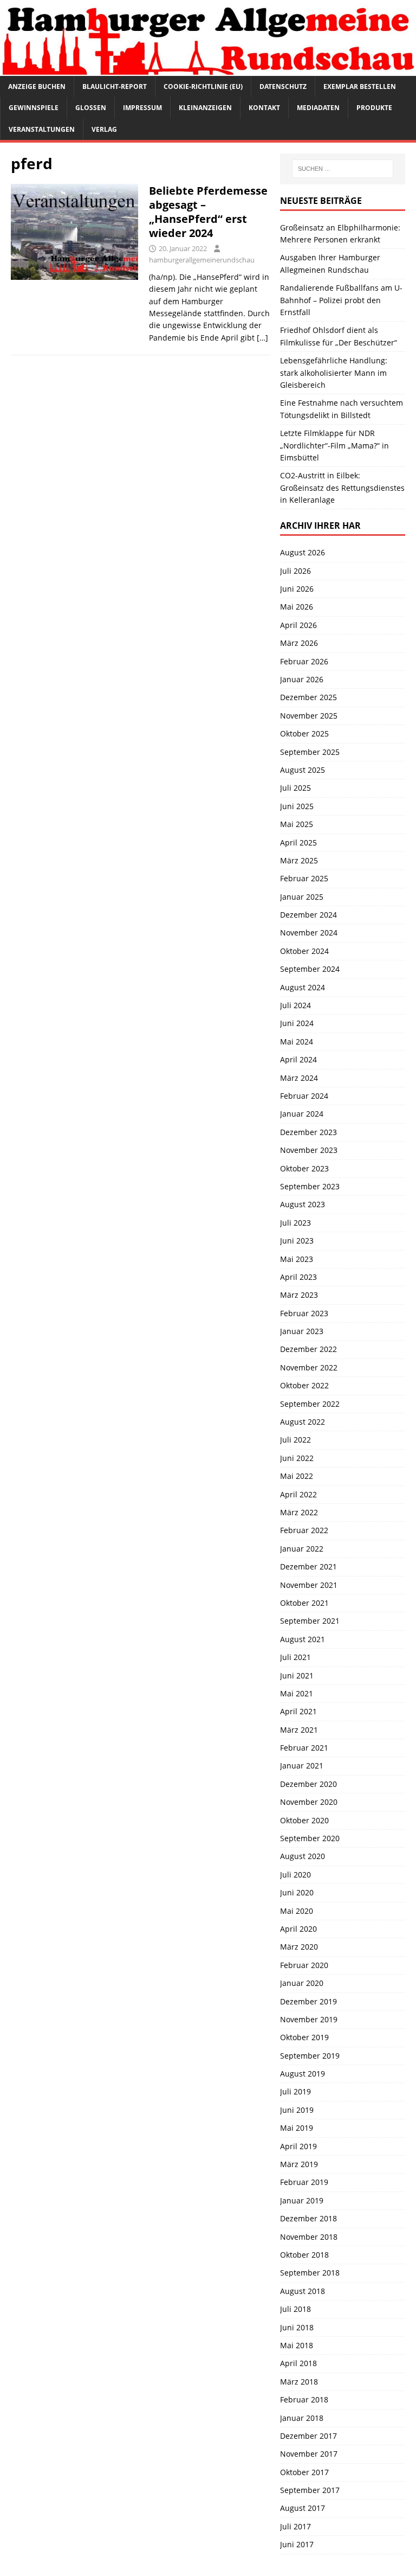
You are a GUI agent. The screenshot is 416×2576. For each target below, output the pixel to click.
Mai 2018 (297, 2345)
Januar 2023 (302, 1331)
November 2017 (309, 2454)
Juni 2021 (297, 1675)
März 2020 (299, 1947)
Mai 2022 (297, 1476)
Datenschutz (283, 86)
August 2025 (303, 770)
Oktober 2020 (304, 1820)
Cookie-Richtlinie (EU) (203, 86)
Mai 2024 (297, 1042)
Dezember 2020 (308, 1784)
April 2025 (298, 842)
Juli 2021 (295, 1657)
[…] (262, 338)
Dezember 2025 (308, 697)
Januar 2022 (302, 1549)
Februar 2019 (304, 2182)
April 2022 (298, 1494)
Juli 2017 (295, 2526)
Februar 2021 (304, 1748)
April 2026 (298, 625)
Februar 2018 (304, 2399)
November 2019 (309, 2019)
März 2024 (299, 1078)
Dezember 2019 (308, 2001)
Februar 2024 (304, 1096)
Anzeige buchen (37, 86)
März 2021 (299, 1730)
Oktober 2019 (304, 2037)
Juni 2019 (297, 2110)
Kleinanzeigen (205, 108)
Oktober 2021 (304, 1603)
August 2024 (303, 987)
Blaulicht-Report (115, 86)
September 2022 (310, 1404)
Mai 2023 (297, 1259)
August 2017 (303, 2508)
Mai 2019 (297, 2128)
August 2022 (303, 1422)
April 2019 (298, 2146)
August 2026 (303, 552)
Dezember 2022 (308, 1349)
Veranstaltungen (42, 129)
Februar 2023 (304, 1313)
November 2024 (309, 933)
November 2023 (309, 1150)
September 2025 (310, 752)
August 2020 (303, 1856)
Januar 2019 (302, 2200)
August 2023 (303, 1204)
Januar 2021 (302, 1766)
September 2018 (310, 2273)
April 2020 (298, 1929)
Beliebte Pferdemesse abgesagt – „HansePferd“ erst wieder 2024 (208, 212)
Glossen (91, 108)
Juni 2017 (297, 2544)
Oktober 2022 (304, 1385)
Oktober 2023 (304, 1168)
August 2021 (303, 1639)
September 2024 (310, 969)
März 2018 (299, 2382)
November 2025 (309, 716)
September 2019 (310, 2056)
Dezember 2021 (308, 1566)
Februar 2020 (304, 1965)
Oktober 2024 (304, 951)
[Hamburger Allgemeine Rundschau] (208, 70)
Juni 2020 (297, 1892)
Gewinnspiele (34, 108)
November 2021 (309, 1585)
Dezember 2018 (308, 2218)
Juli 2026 (295, 571)
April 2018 (298, 2363)
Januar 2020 (302, 1983)
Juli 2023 (295, 1223)
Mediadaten (318, 108)
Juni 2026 (297, 589)
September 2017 (310, 2490)
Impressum (142, 108)
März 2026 (299, 643)
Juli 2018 (295, 2309)
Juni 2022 (297, 1458)
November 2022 (309, 1367)
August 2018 (303, 2291)
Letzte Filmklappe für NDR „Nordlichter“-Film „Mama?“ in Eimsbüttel (334, 445)
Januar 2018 (302, 2418)
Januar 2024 (302, 1114)
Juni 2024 (297, 1023)
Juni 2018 (297, 2327)
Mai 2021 (297, 1693)
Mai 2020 (297, 1911)
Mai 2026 (297, 607)
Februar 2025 (304, 878)
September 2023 (310, 1186)
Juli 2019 (295, 2091)
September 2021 (310, 1621)
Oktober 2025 (304, 733)
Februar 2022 (304, 1530)
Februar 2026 (304, 661)
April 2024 (298, 1059)
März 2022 (299, 1512)
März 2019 (299, 2164)
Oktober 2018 (304, 2255)
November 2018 (309, 2237)
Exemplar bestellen (360, 86)
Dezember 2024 (308, 915)
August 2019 (303, 2074)
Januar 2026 (302, 679)
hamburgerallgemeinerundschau (202, 260)
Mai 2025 (297, 824)
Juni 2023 (297, 1241)
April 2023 (298, 1277)
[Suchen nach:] (343, 169)
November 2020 (309, 1802)
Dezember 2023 (308, 1132)
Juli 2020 (295, 1875)
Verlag (104, 129)
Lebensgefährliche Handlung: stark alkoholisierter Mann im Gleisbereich (334, 373)
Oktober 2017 (304, 2472)
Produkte (374, 108)
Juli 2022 (295, 1440)
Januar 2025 (302, 897)
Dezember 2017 (308, 2436)
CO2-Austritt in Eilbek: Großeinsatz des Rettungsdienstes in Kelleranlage (342, 488)
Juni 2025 (297, 806)
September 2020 (310, 1838)
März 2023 (299, 1295)
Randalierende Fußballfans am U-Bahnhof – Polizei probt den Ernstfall (341, 300)
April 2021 (298, 1711)
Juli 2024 (295, 1005)
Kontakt (264, 108)
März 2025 (299, 860)
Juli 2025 (295, 788)
